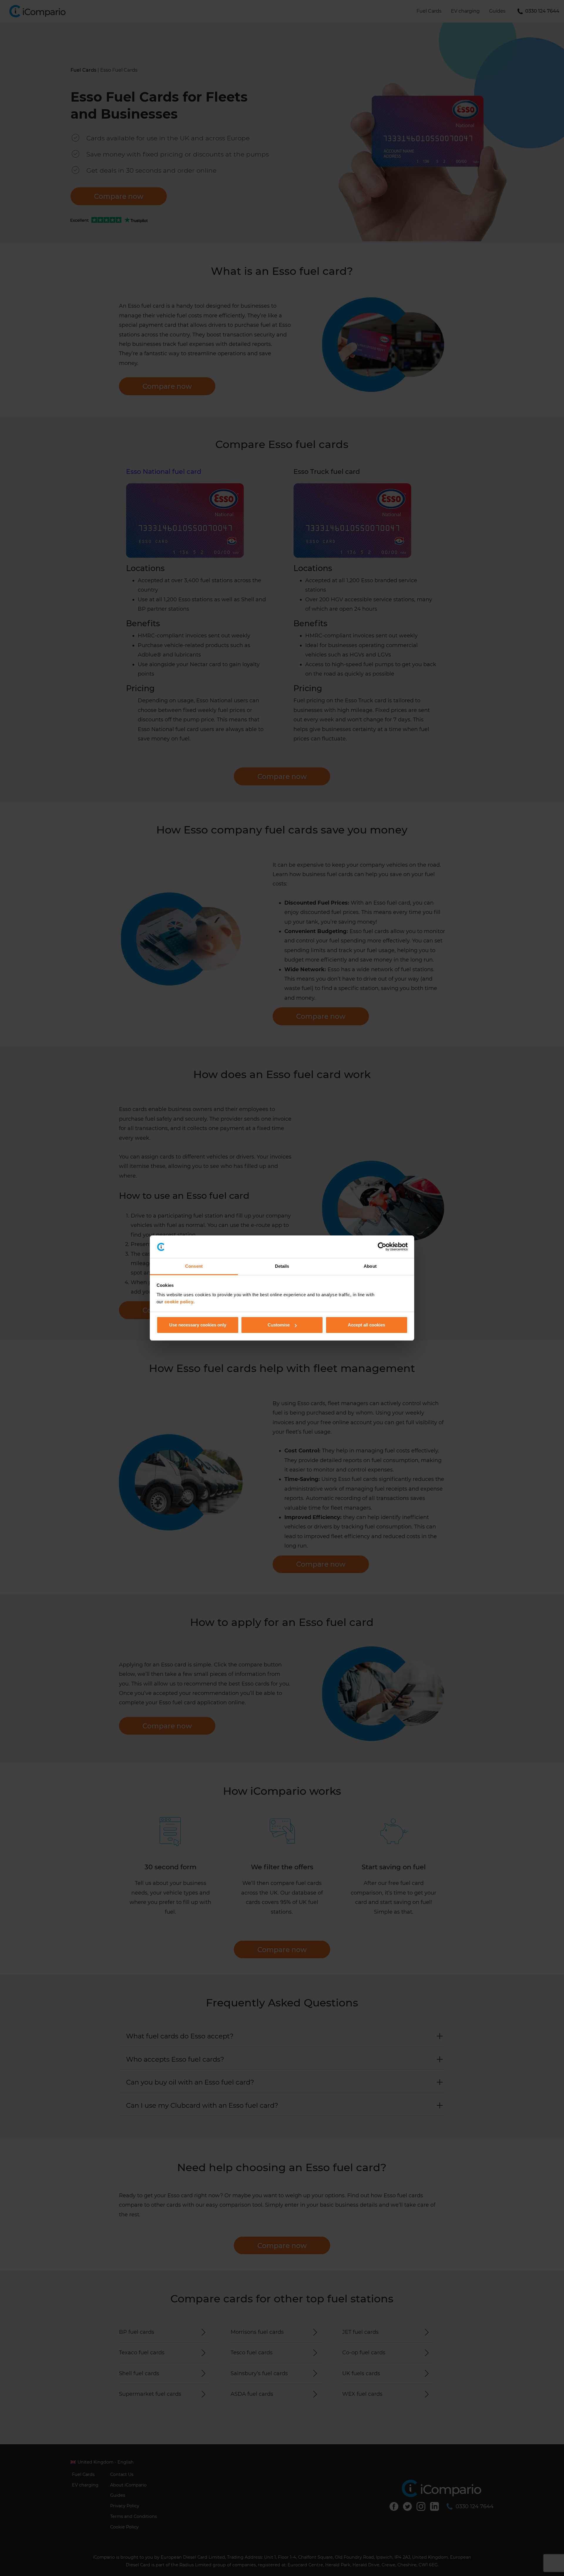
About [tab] (370, 1266)
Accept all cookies (366, 1325)
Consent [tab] (194, 1266)
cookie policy (179, 1302)
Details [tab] (282, 1266)
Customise (279, 1325)
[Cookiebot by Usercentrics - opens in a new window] (382, 1247)
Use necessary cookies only (198, 1325)
